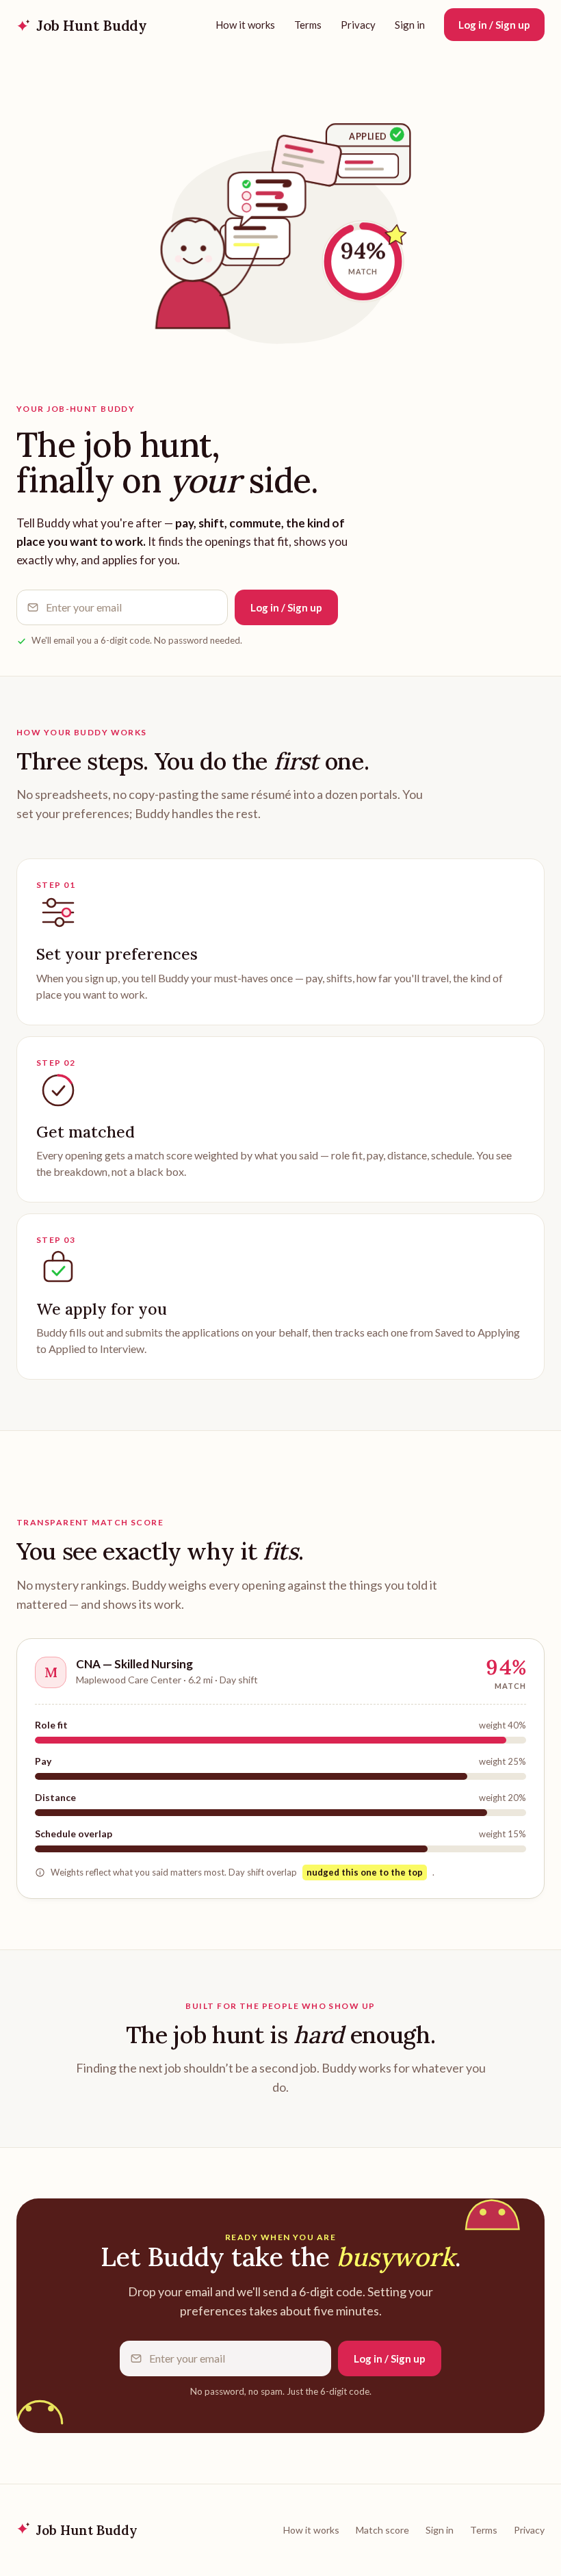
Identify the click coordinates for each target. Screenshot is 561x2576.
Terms (308, 25)
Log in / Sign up (494, 25)
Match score (382, 2530)
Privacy (358, 25)
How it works (245, 25)
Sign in (410, 25)
